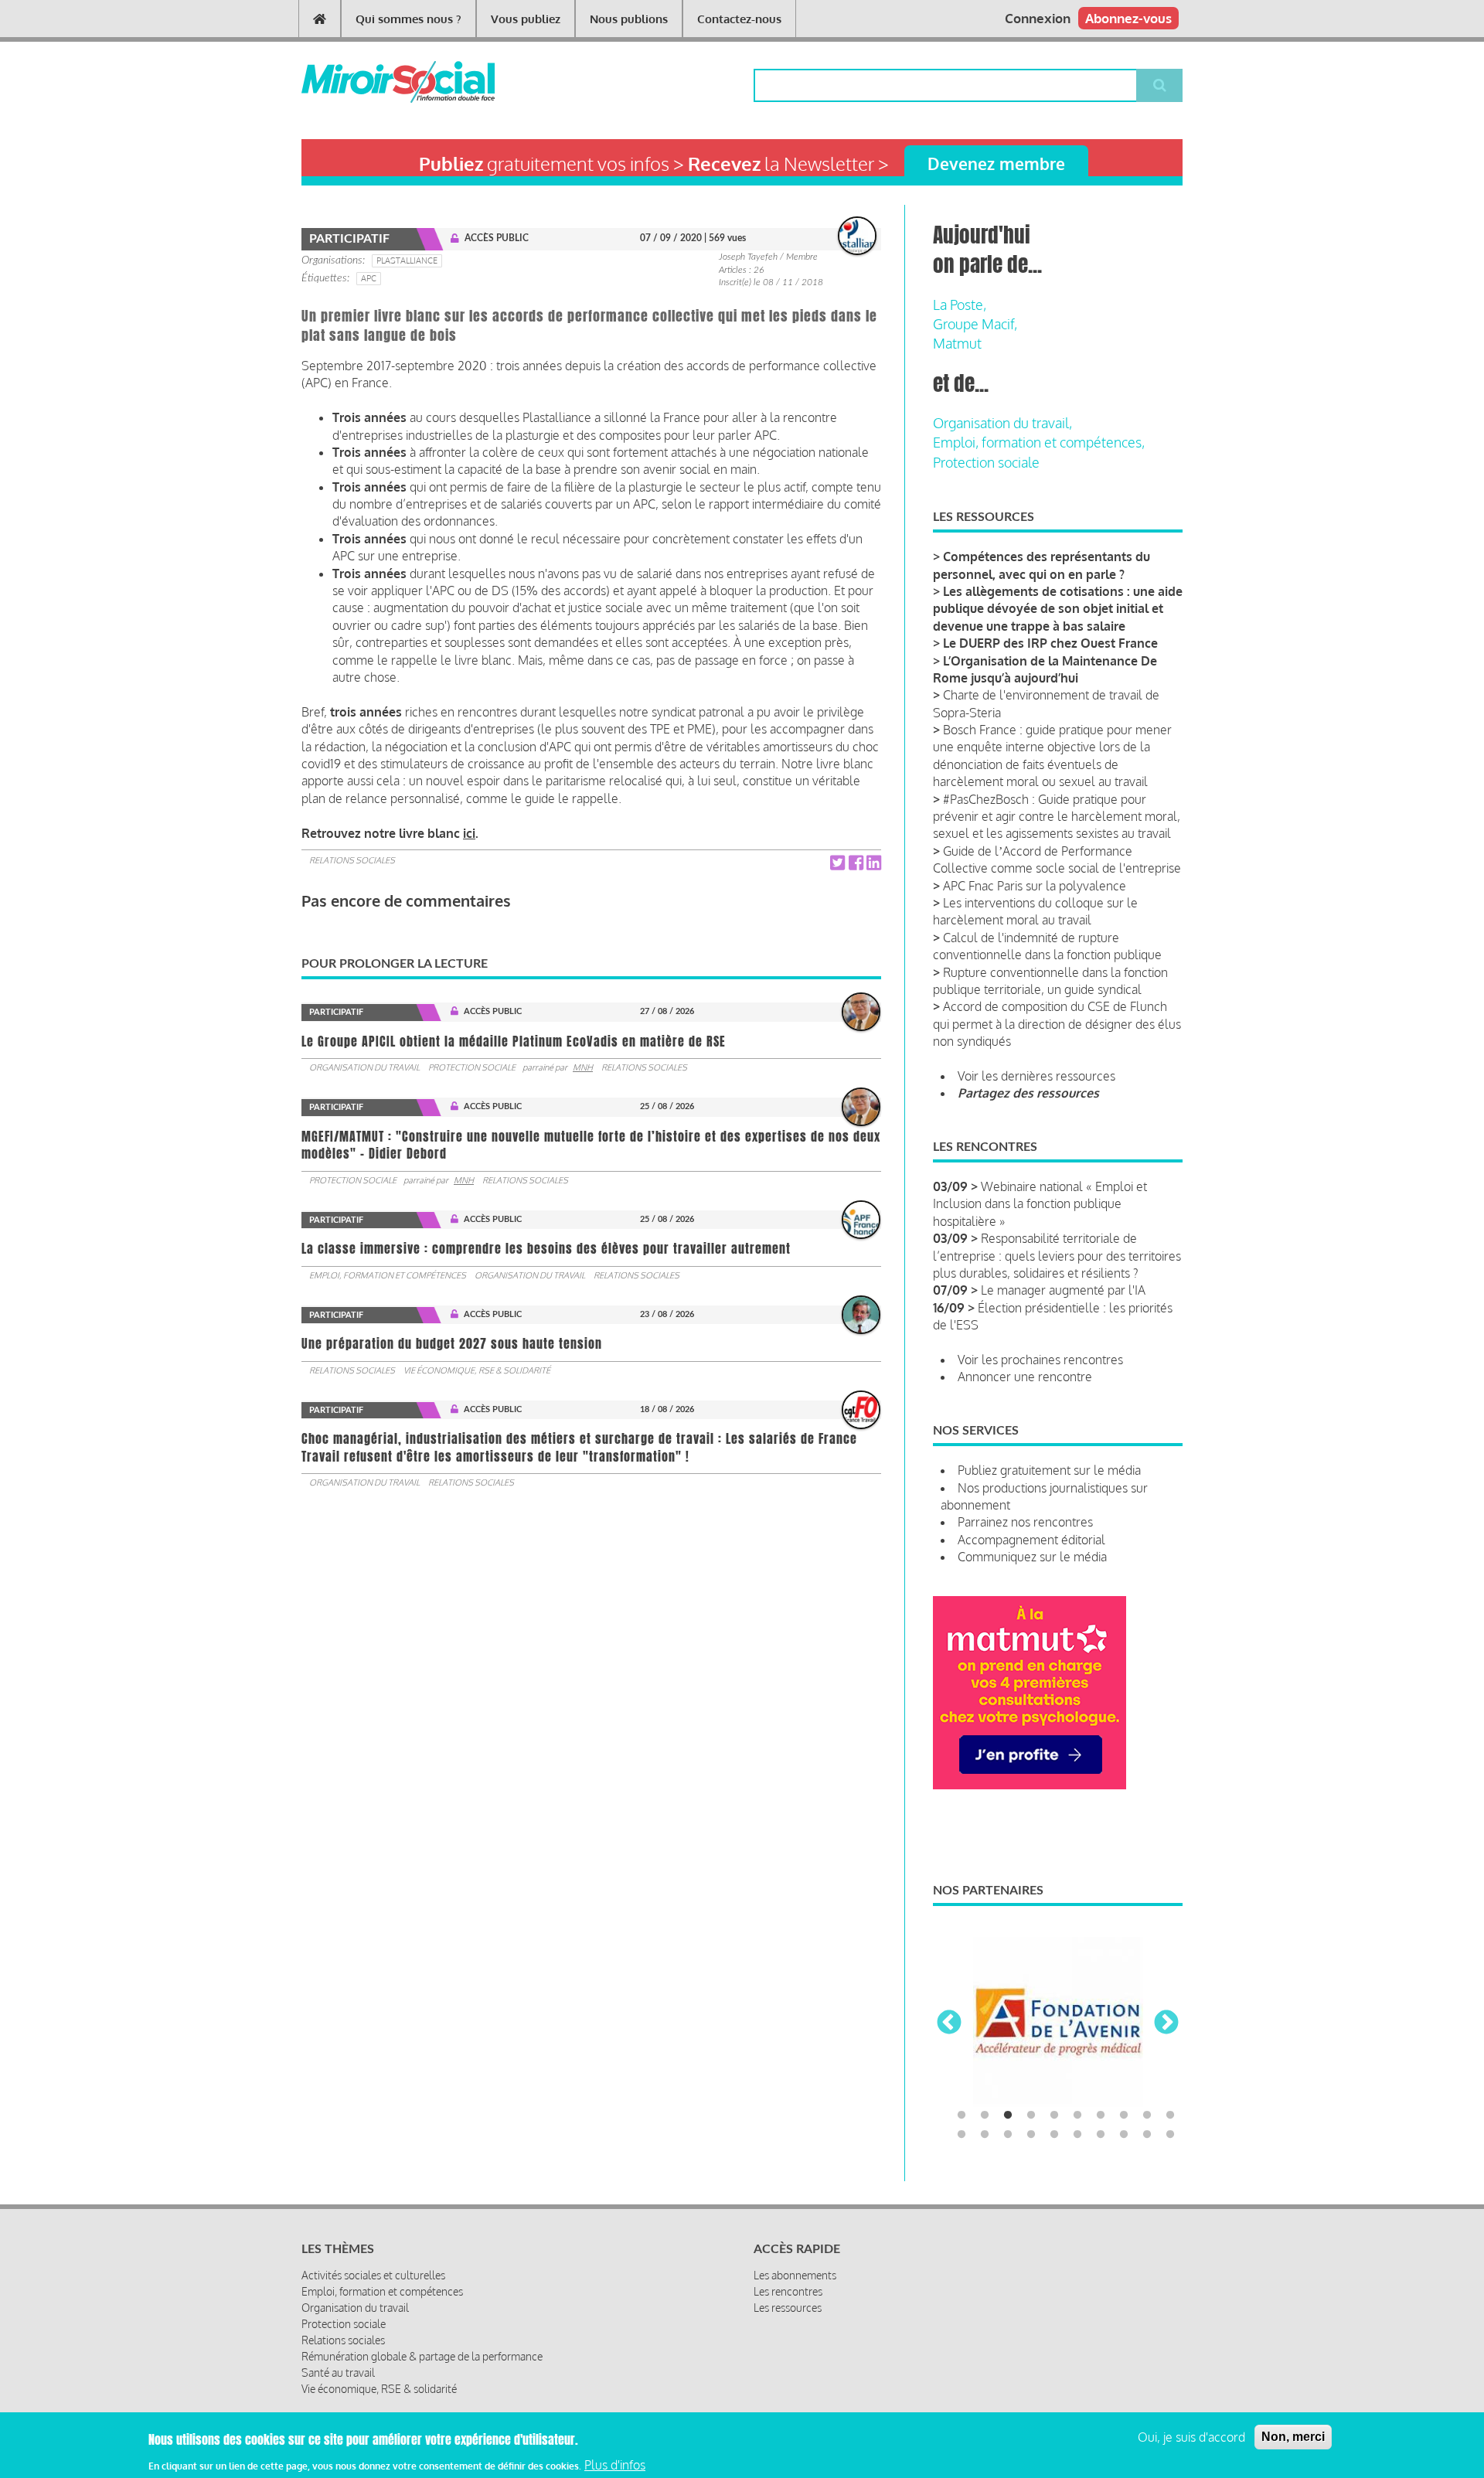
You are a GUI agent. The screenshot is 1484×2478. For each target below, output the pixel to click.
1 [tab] (962, 2115)
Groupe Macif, (975, 324)
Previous (949, 2024)
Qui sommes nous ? (408, 19)
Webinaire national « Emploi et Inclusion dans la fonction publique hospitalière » (1040, 1204)
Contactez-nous (739, 19)
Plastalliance (407, 260)
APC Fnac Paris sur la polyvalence (1035, 886)
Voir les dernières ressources (1036, 1076)
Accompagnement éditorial (1031, 1540)
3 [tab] (1008, 2115)
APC (369, 278)
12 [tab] (985, 2135)
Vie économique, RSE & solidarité (477, 1370)
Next (1166, 2024)
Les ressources (788, 2308)
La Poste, (960, 305)
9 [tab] (1147, 2115)
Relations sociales (352, 860)
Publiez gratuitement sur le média (1049, 1470)
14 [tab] (1031, 2135)
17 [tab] (1101, 2135)
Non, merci (1293, 2437)
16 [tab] (1077, 2135)
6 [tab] (1077, 2115)
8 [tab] (1124, 2115)
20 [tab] (1170, 2135)
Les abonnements (795, 2275)
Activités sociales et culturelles (373, 2275)
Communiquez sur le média (1032, 1557)
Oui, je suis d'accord (1191, 2437)
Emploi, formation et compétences (388, 1275)
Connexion (1038, 18)
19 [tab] (1147, 2135)
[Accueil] (373, 82)
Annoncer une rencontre (1025, 1377)
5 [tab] (1054, 2115)
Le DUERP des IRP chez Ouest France (1050, 643)
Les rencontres (788, 2291)
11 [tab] (962, 2135)
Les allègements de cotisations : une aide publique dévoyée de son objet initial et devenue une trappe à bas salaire (1058, 609)
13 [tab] (1008, 2135)
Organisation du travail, (1002, 423)
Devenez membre (996, 163)
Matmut (957, 343)
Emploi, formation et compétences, (1039, 442)
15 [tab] (1054, 2135)
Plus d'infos (615, 2465)
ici (469, 833)
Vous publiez (526, 19)
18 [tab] (1124, 2135)
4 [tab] (1031, 2115)
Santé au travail (338, 2372)
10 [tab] (1170, 2115)
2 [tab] (985, 2115)
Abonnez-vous (1128, 18)
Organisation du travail (364, 1067)
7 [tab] (1101, 2115)
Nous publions (629, 19)
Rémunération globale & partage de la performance (422, 2356)
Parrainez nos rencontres (1025, 1522)
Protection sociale (472, 1067)
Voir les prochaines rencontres (1040, 1360)
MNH (583, 1067)
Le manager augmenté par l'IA (1063, 1290)
